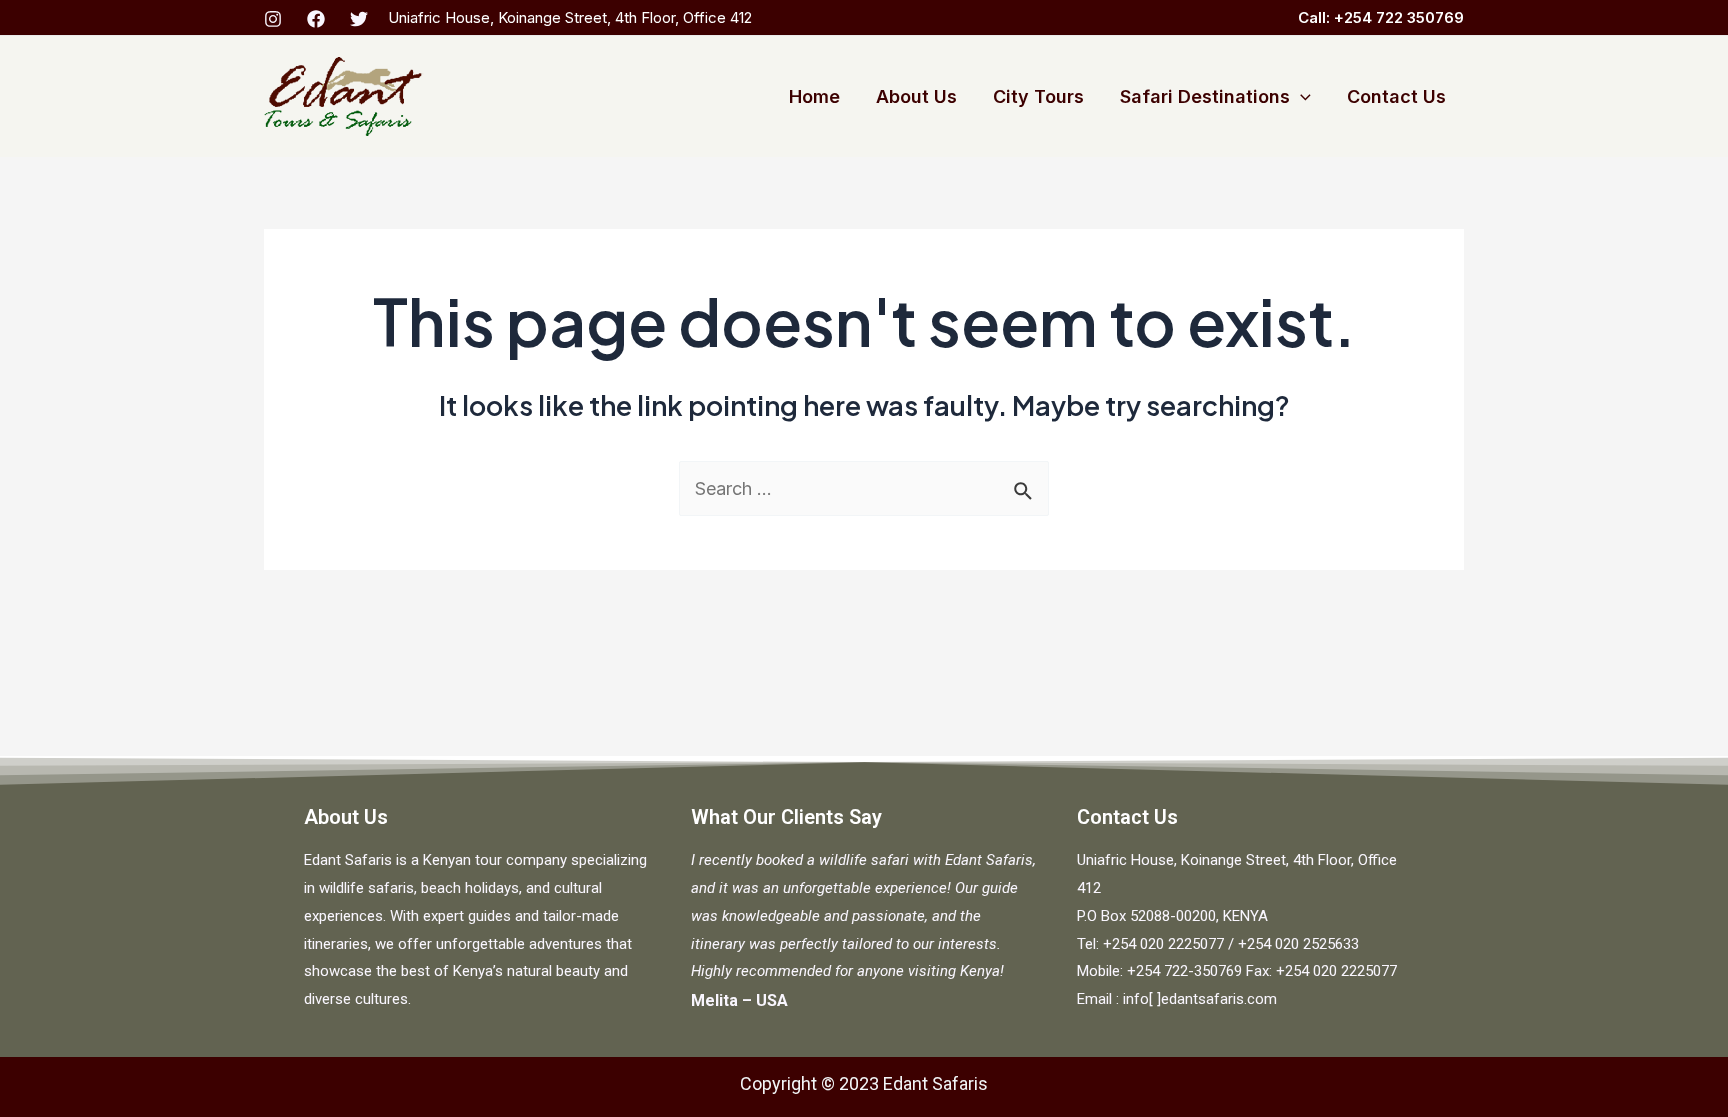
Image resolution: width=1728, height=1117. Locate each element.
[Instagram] (273, 19)
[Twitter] (359, 19)
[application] (1300, 97)
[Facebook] (316, 19)
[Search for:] (864, 488)
